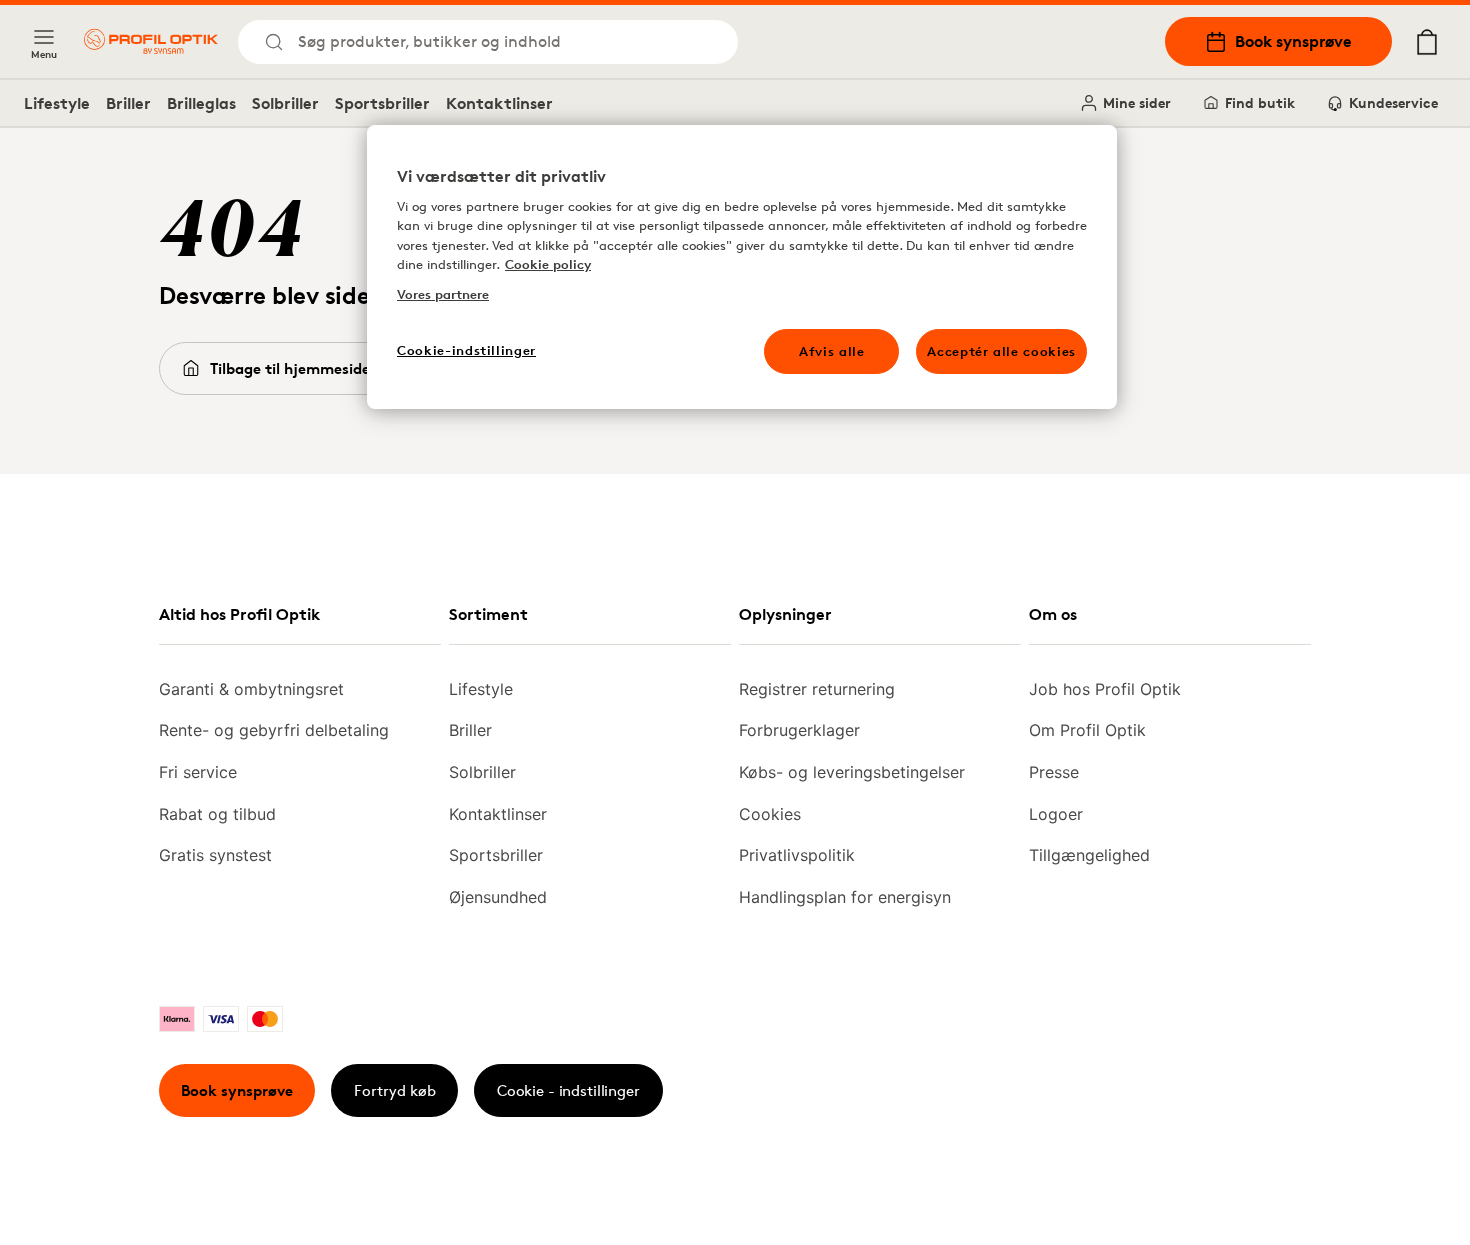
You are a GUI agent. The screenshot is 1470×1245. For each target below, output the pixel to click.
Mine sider (1137, 102)
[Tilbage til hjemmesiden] (151, 41)
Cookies (770, 814)
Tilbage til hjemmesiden (294, 368)
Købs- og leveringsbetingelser (852, 772)
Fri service (198, 772)
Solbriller (285, 103)
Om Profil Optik (1087, 730)
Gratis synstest (215, 855)
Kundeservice (1393, 102)
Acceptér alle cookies (1001, 351)
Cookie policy (548, 264)
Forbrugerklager (799, 730)
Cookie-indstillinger (466, 350)
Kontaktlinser (499, 103)
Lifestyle (57, 103)
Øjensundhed (498, 897)
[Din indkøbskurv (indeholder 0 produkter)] (1427, 42)
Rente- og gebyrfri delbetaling (274, 730)
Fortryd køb (395, 1090)
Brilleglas (201, 103)
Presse (1054, 772)
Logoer (1056, 814)
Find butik (1260, 102)
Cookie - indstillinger (568, 1090)
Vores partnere (443, 294)
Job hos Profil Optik (1105, 689)
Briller (128, 103)
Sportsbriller (382, 103)
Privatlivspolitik (797, 855)
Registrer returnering (817, 689)
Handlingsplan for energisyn (845, 897)
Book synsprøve (1293, 41)
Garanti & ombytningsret (251, 689)
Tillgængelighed (1089, 855)
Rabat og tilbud (217, 814)
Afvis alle (832, 351)
